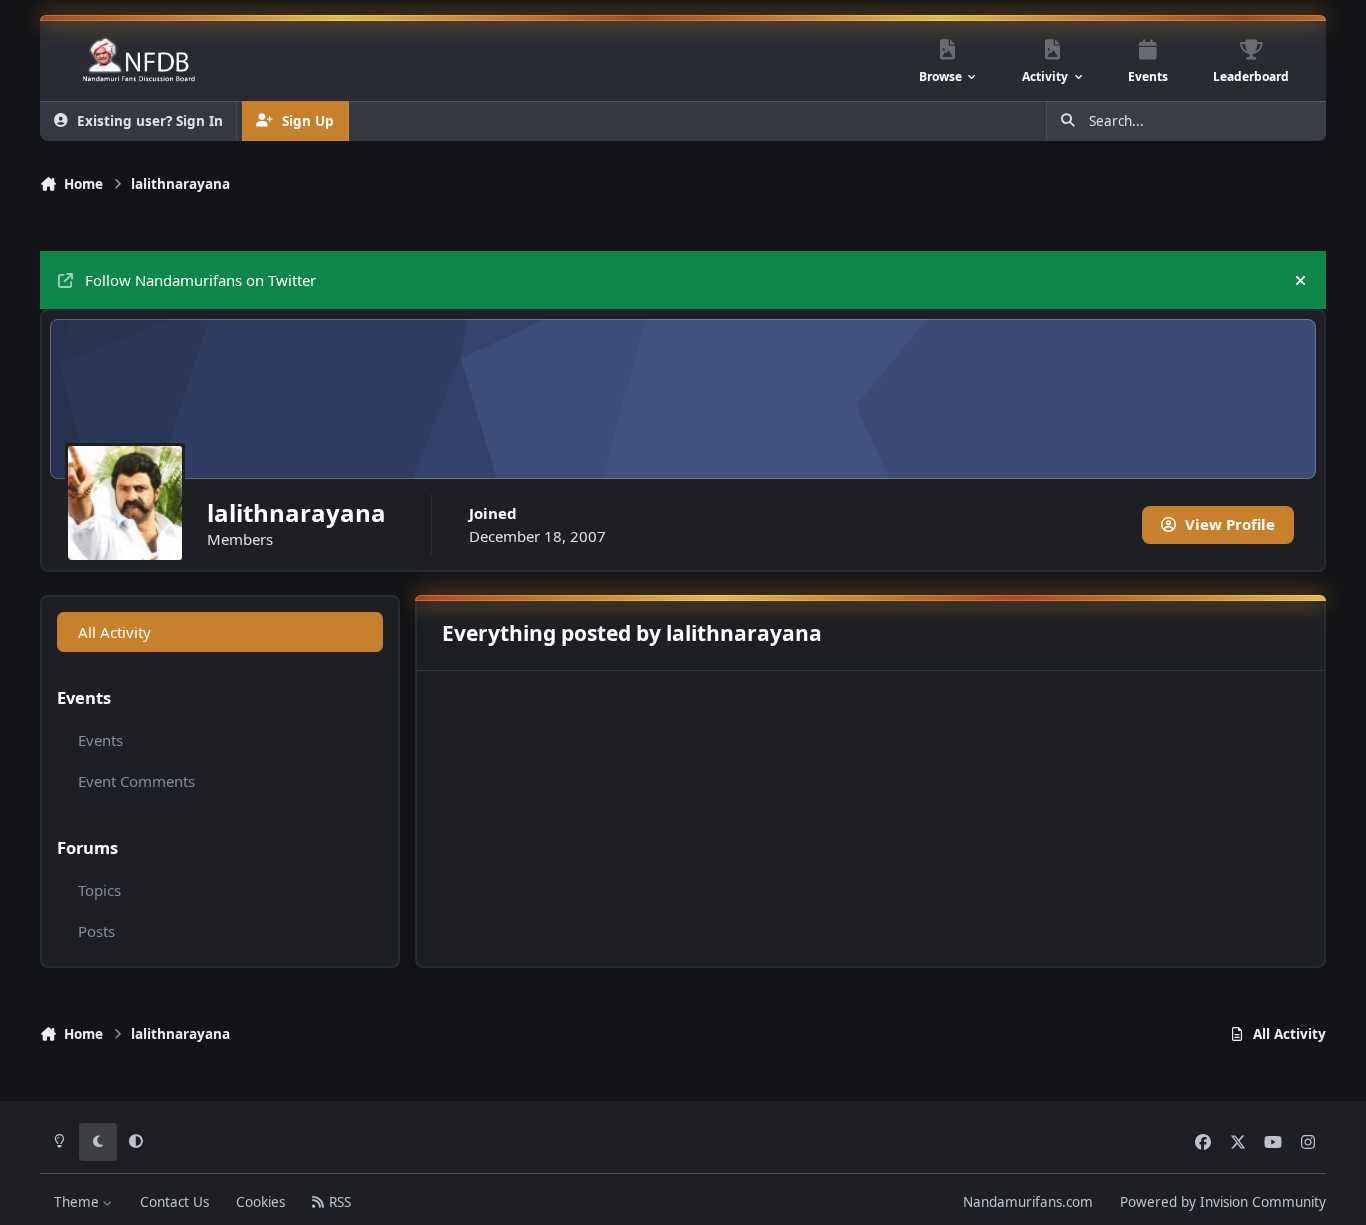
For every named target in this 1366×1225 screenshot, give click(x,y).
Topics (99, 890)
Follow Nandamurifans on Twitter (200, 280)
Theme (78, 1202)
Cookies (260, 1202)
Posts (96, 931)
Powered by (1223, 1202)
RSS (338, 1202)
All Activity (114, 632)
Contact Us (174, 1202)
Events (100, 740)
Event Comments (136, 781)
